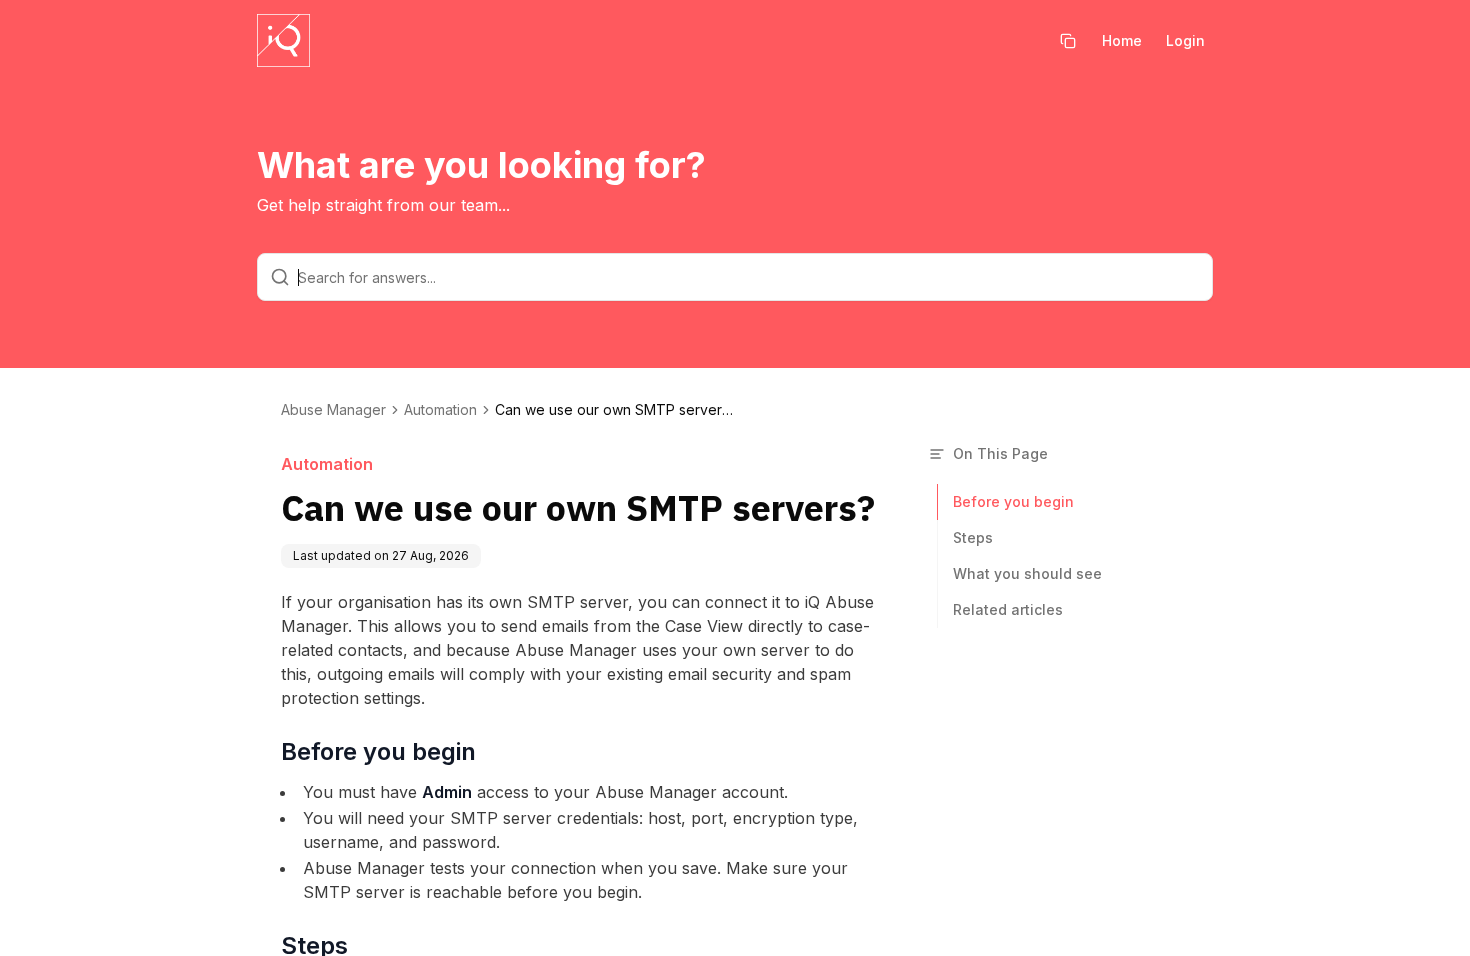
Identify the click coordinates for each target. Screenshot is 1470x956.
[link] (615, 410)
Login (1185, 40)
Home (1122, 40)
